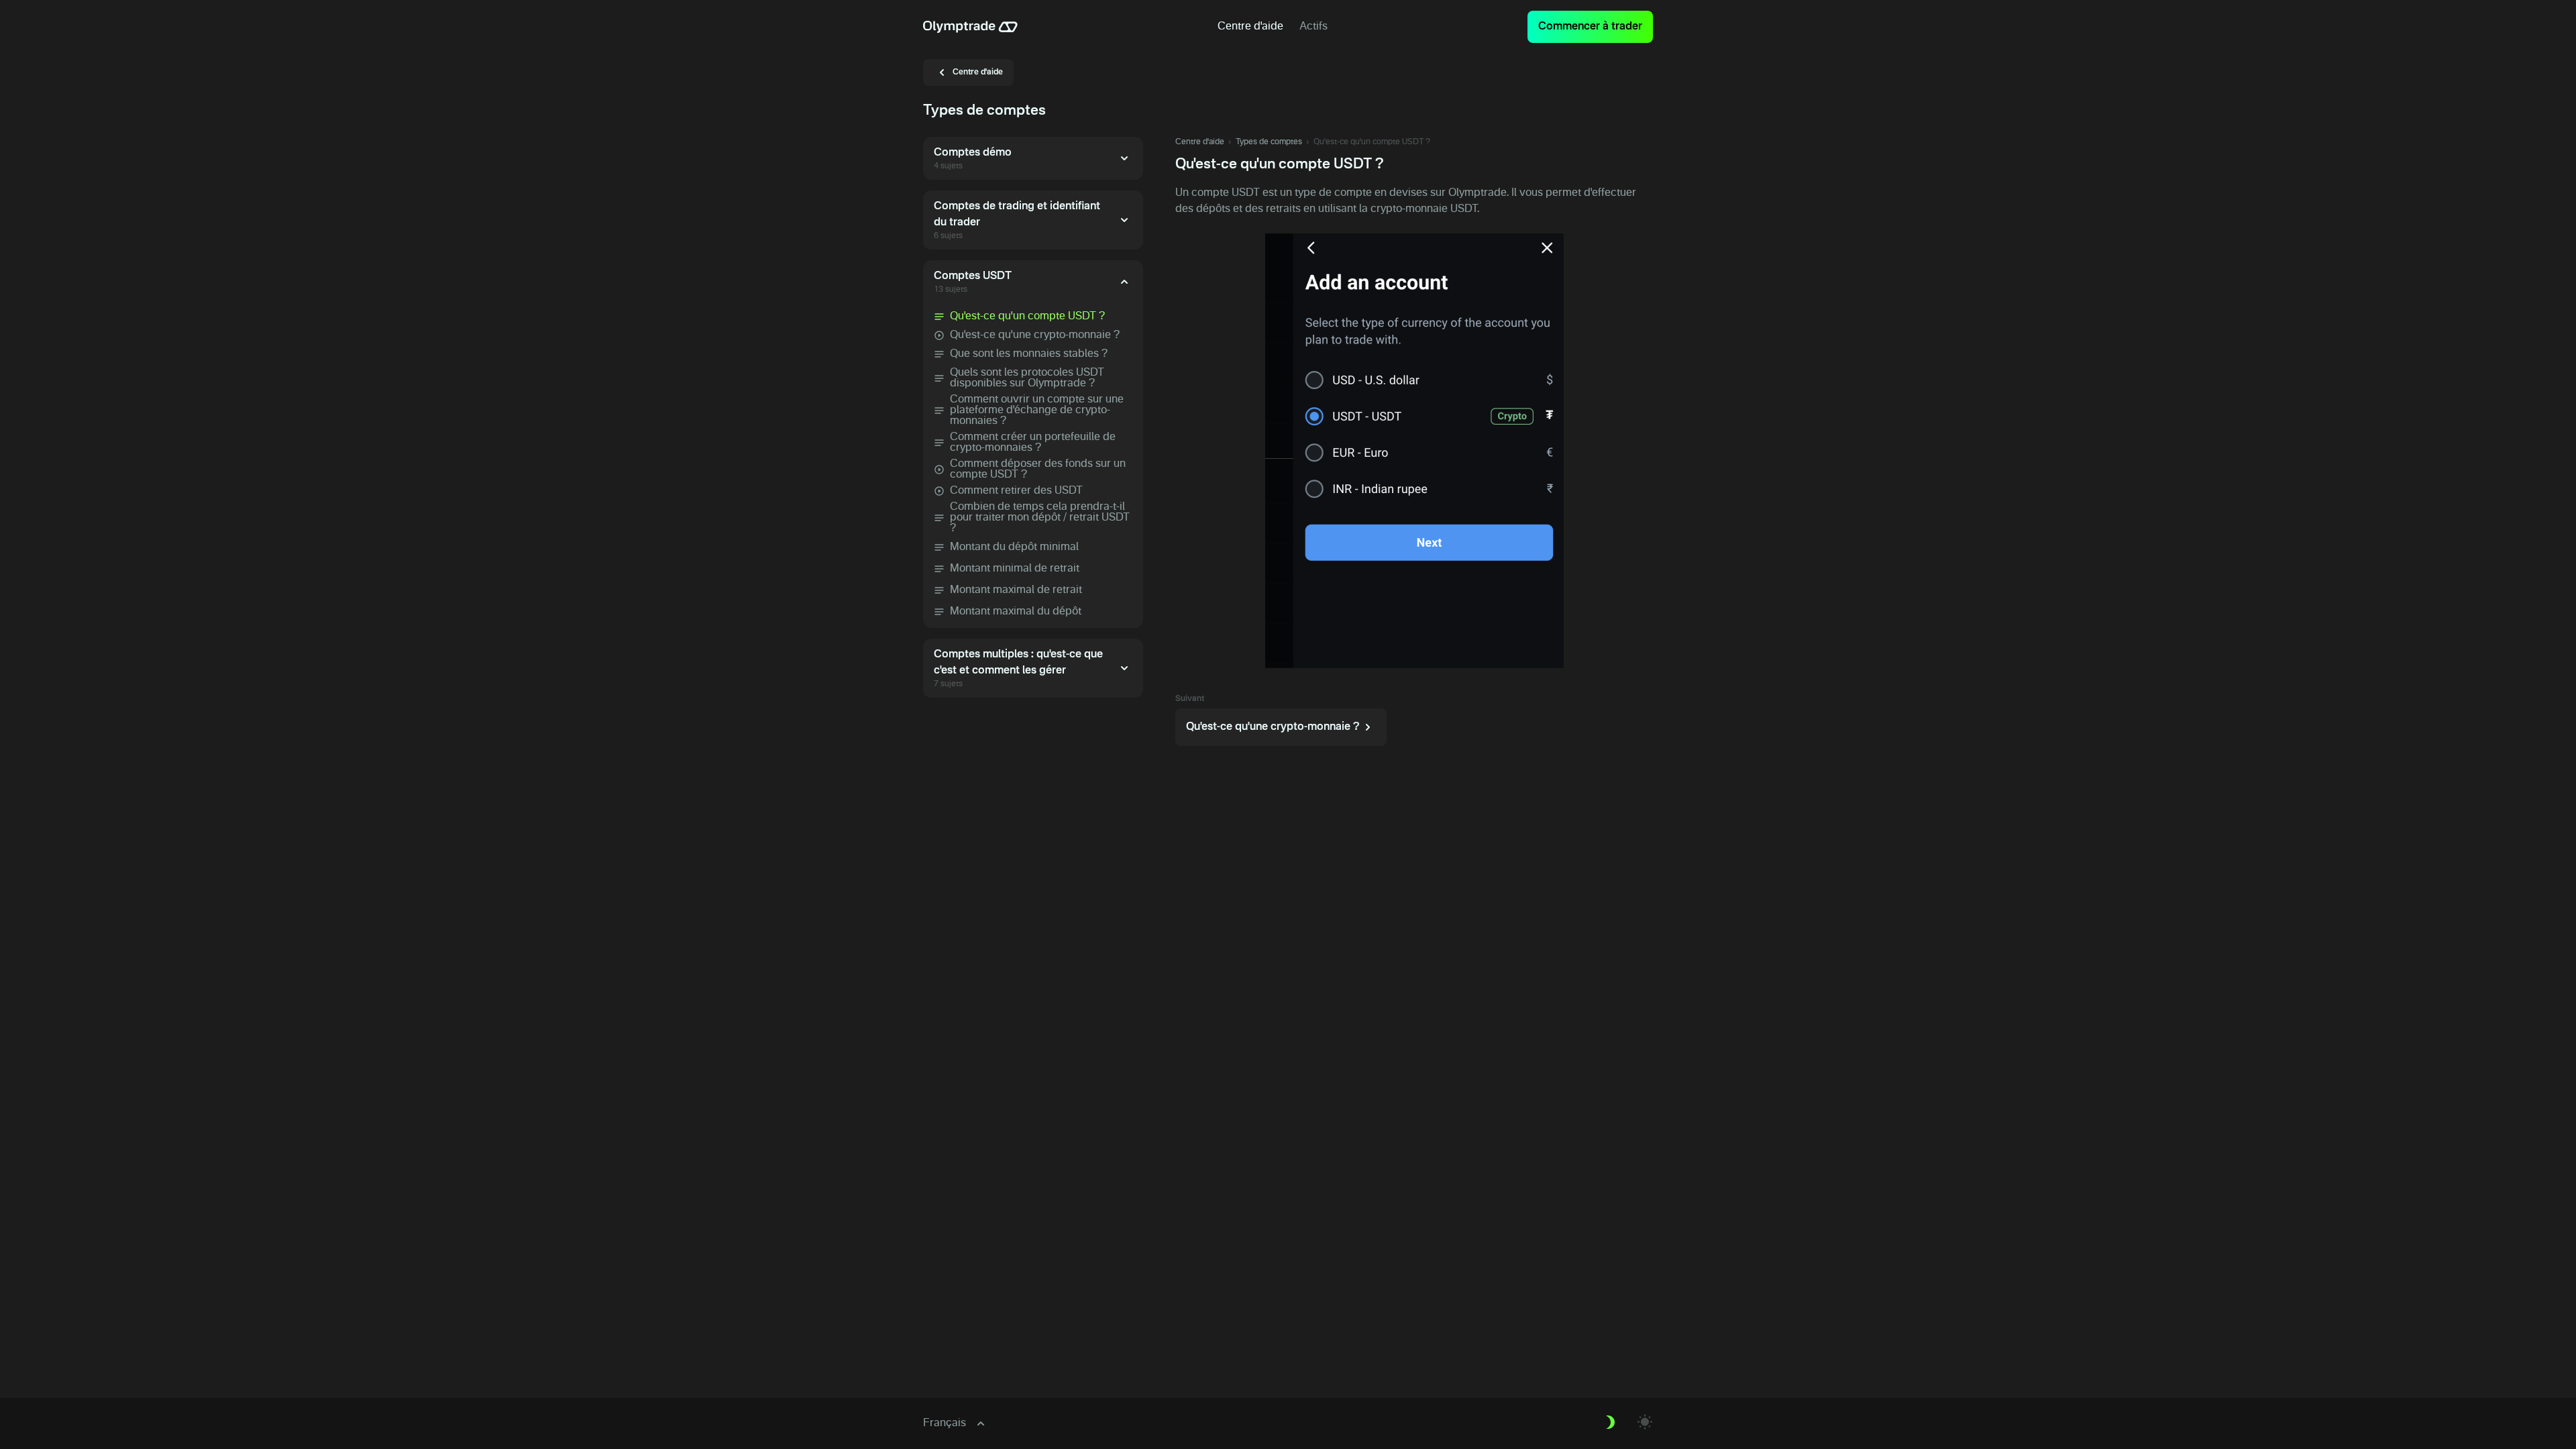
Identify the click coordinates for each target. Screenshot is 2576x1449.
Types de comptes (1269, 142)
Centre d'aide (1200, 142)
